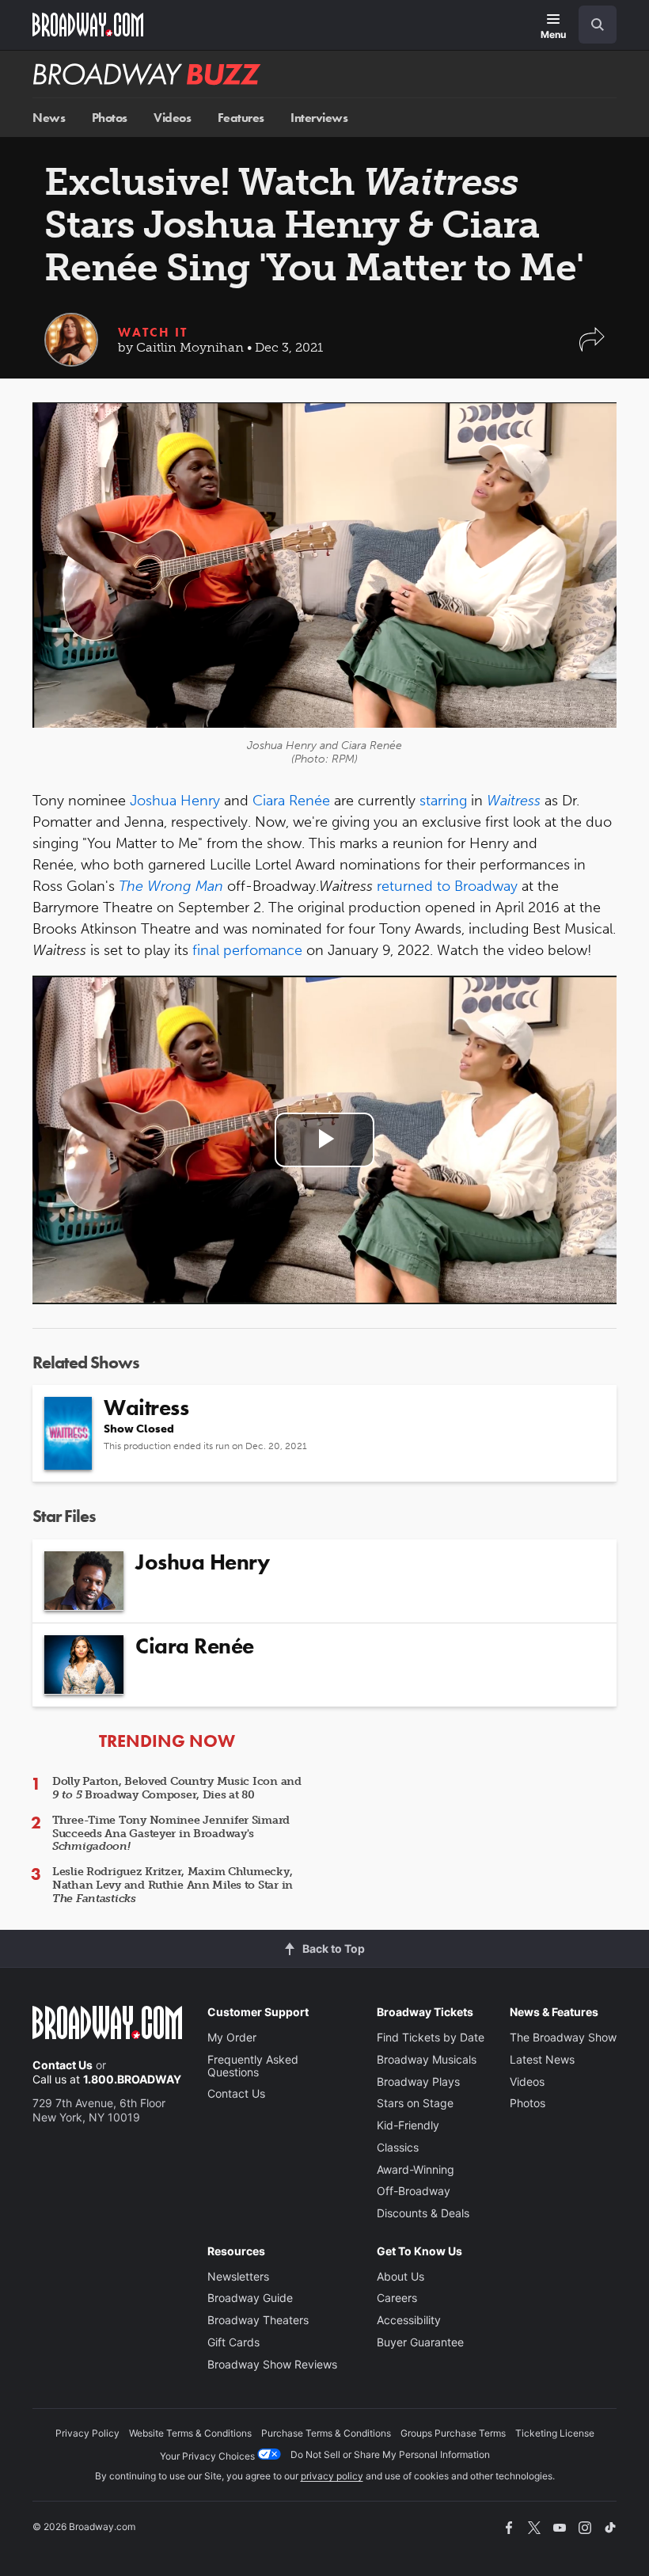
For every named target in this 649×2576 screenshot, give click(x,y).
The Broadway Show (563, 2037)
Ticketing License (555, 2433)
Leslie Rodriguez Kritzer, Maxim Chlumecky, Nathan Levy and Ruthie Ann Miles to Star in (173, 1885)
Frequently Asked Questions (253, 2066)
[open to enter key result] (598, 25)
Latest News (542, 2059)
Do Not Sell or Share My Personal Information (390, 2454)
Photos (110, 118)
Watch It (153, 332)
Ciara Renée (291, 801)
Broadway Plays (418, 2081)
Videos (172, 118)
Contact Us (63, 2065)
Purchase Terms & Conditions (326, 2433)
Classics (398, 2147)
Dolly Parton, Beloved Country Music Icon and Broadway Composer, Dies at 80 (177, 1788)
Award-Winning (416, 2169)
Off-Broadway (414, 2191)
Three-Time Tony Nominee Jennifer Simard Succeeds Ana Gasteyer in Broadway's (171, 1834)
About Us (400, 2276)
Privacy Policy (87, 2433)
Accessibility (409, 2320)
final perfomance (247, 950)
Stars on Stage (415, 2103)
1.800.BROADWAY (132, 2079)
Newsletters (238, 2276)
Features (241, 118)
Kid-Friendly (408, 2125)
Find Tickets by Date (431, 2037)
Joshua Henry (175, 801)
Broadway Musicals (427, 2059)
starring (443, 801)
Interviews (319, 118)
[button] (592, 347)
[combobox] (591, 25)
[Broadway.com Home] (88, 25)
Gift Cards (233, 2342)
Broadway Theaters (258, 2320)
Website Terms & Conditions (190, 2433)
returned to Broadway (447, 886)
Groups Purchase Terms (453, 2433)
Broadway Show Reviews (272, 2364)
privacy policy (332, 2476)
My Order (232, 2037)
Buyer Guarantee (420, 2342)
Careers (397, 2298)
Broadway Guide (250, 2298)
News (49, 118)
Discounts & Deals (423, 2213)
